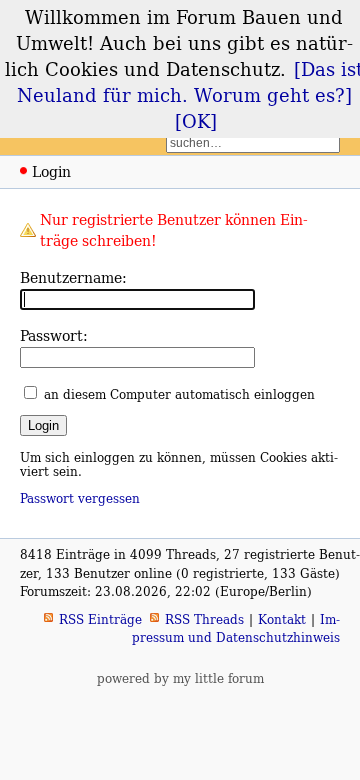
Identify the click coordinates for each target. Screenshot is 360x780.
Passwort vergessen (80, 498)
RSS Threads (204, 619)
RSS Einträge (100, 619)
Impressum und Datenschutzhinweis (236, 628)
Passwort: (54, 335)
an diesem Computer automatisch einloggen (179, 394)
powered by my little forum (180, 678)
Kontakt (282, 619)
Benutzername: (73, 277)
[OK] (196, 121)
